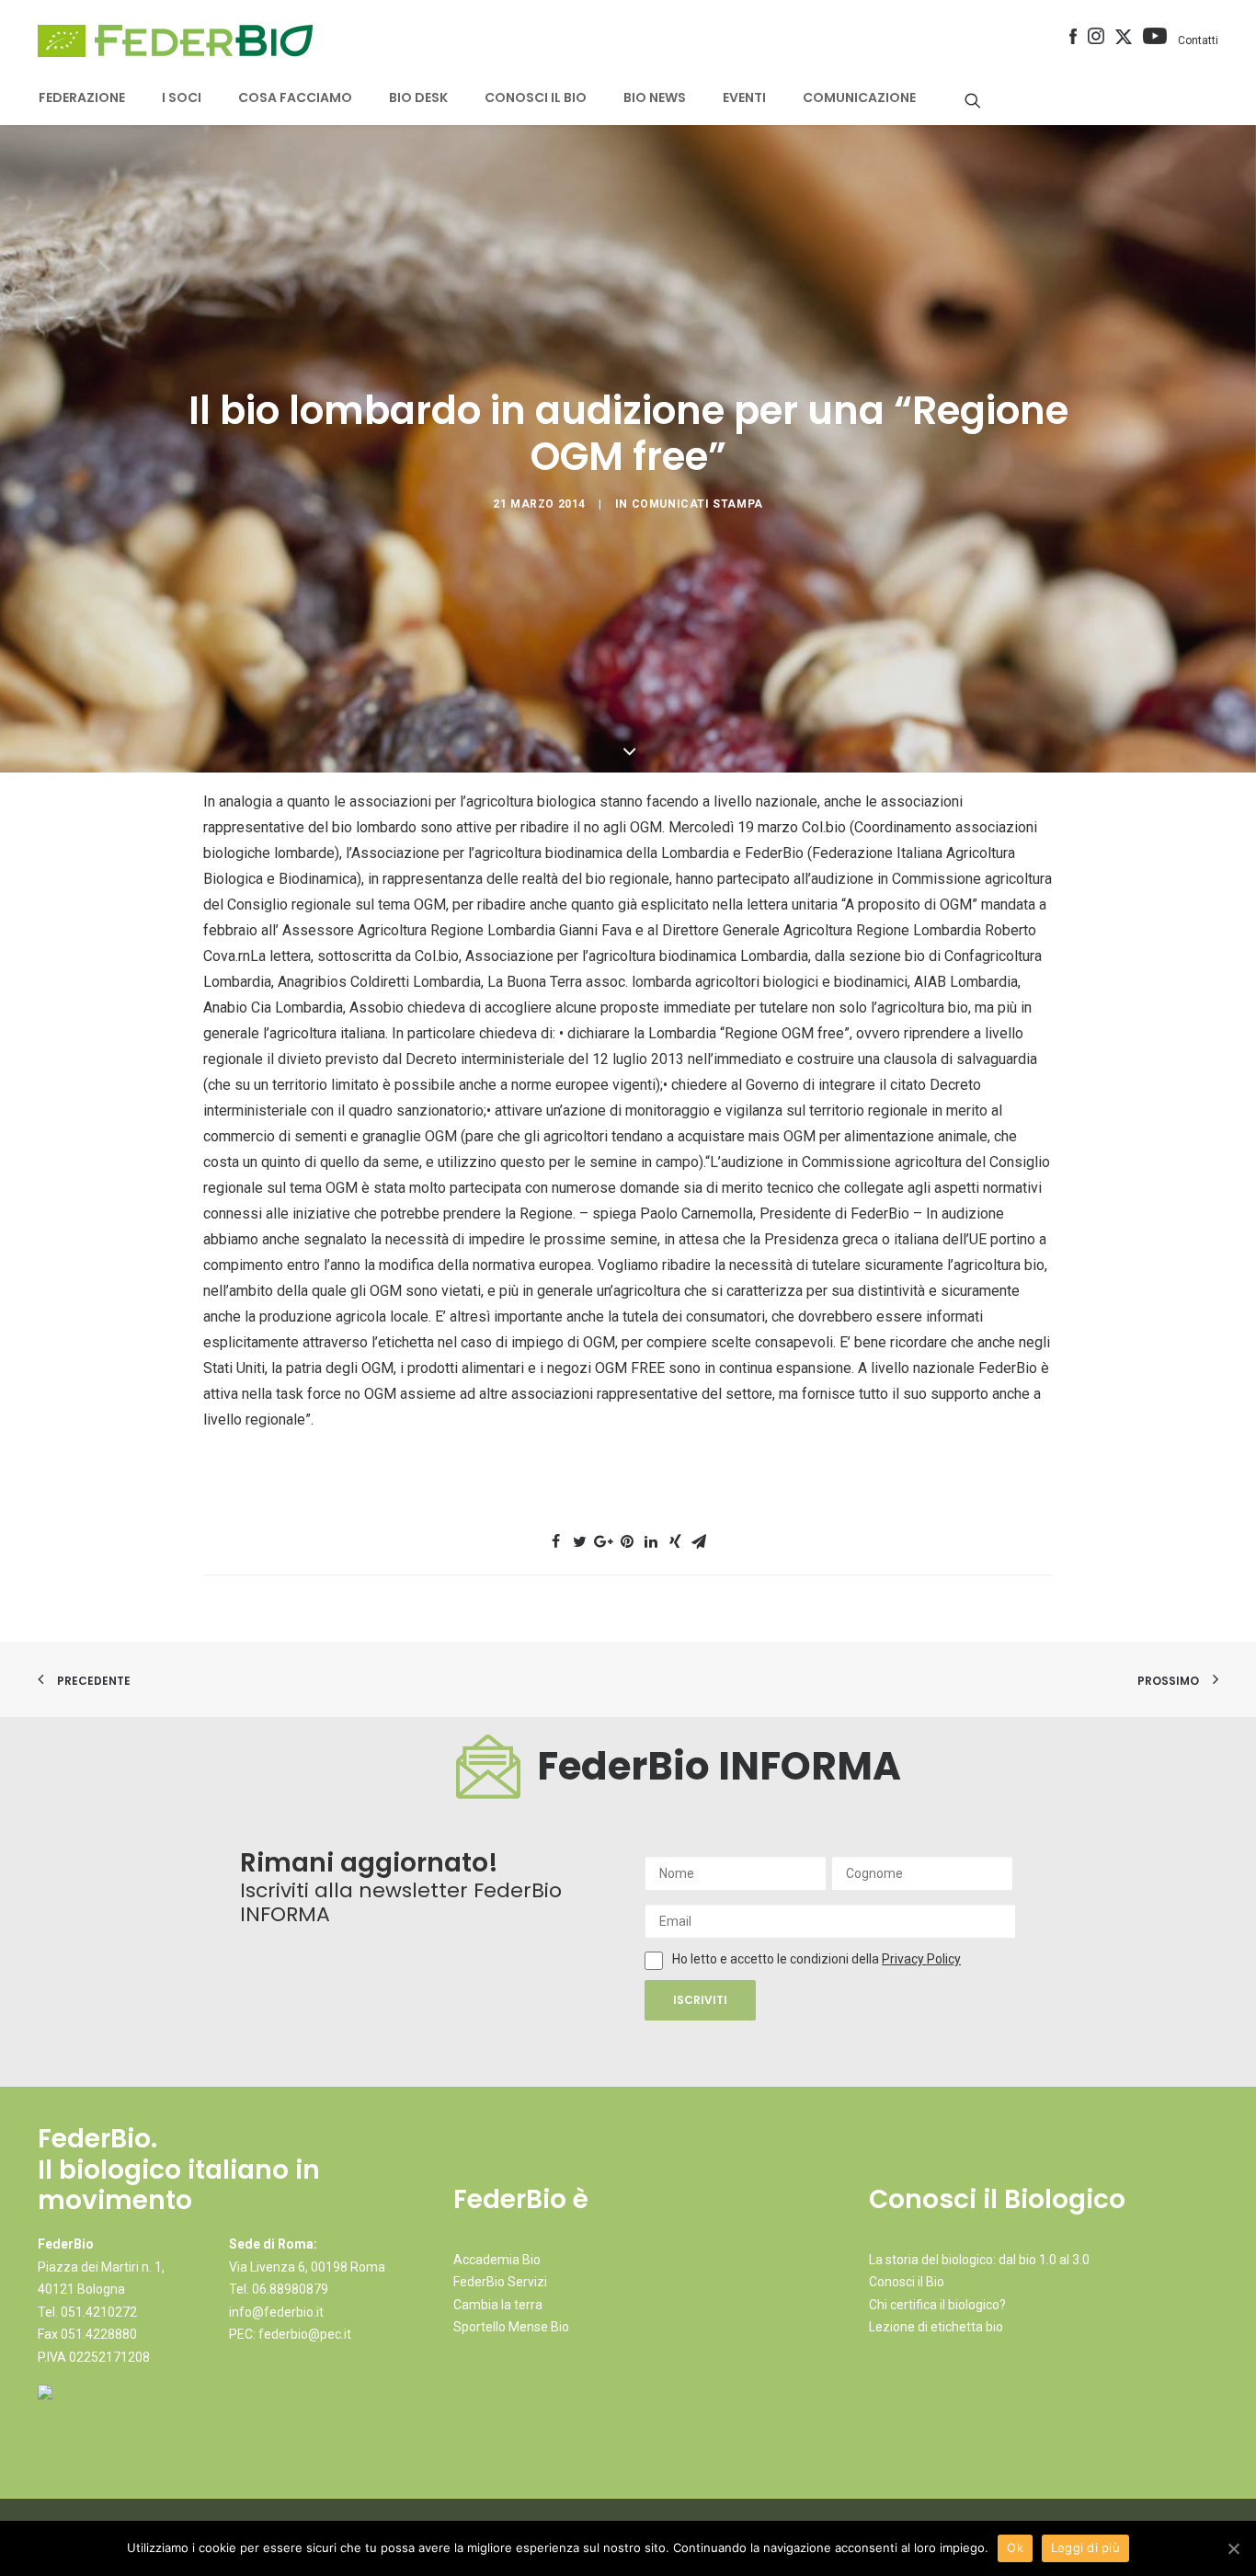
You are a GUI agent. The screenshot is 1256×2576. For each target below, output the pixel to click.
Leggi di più (1085, 2547)
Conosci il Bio (907, 2282)
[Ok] (1233, 2548)
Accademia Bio (497, 2260)
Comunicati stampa (697, 504)
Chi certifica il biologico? (937, 2305)
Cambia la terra (498, 2305)
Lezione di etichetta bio (936, 2327)
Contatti (1198, 40)
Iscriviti (700, 2000)
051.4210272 (99, 2312)
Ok (1015, 2547)
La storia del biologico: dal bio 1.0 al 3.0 (979, 2260)
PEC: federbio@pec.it (290, 2334)
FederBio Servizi (500, 2282)
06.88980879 (290, 2289)
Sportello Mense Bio (511, 2327)
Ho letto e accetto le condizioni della (777, 1959)
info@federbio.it (276, 2312)
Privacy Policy (921, 1959)
